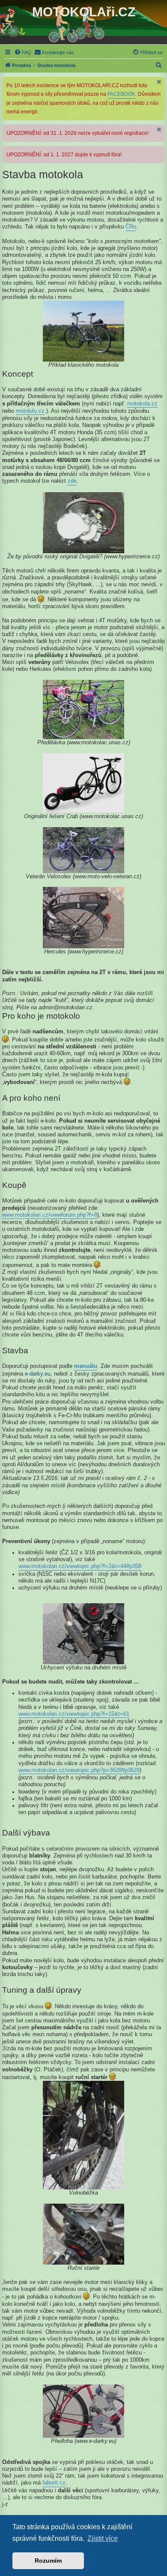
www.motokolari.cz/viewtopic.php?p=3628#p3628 (79, 1770)
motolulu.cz (30, 411)
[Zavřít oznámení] (159, 82)
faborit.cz (54, 2483)
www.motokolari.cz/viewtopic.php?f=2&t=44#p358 (80, 1566)
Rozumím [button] (48, 2561)
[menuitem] (23, 52)
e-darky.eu (38, 1374)
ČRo (131, 227)
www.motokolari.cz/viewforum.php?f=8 (50, 1215)
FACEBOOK (121, 94)
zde (72, 481)
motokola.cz (142, 404)
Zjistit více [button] (103, 2538)
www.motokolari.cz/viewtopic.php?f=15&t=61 (74, 1714)
